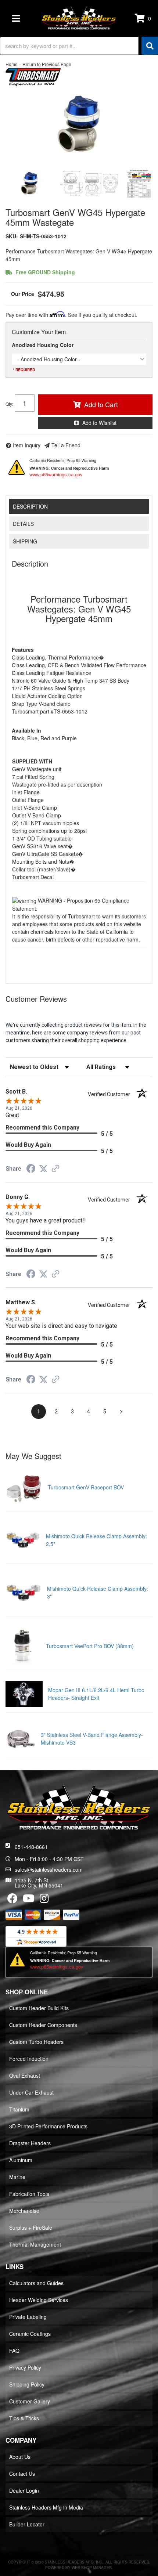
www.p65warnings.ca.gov (56, 474)
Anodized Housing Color (43, 345)
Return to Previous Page (47, 64)
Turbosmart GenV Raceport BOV (86, 1487)
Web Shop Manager (92, 2568)
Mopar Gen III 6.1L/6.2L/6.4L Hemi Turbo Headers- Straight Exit (96, 1694)
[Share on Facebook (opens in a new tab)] (31, 1170)
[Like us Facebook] (12, 1900)
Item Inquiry (27, 445)
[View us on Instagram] (44, 1900)
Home (12, 64)
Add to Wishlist (99, 423)
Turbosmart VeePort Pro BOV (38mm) (90, 1646)
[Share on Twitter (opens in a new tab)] (43, 1169)
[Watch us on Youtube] (29, 1900)
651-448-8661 (31, 1847)
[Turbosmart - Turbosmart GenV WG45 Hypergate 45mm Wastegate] (33, 76)
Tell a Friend (66, 445)
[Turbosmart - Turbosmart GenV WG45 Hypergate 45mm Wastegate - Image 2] (89, 184)
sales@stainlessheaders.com (49, 1869)
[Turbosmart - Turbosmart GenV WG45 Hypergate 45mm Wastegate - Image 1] (29, 184)
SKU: (12, 236)
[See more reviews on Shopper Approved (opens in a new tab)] (55, 1169)
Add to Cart (101, 404)
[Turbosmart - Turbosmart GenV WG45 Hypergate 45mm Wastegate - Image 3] (139, 184)
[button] (79, 46)
